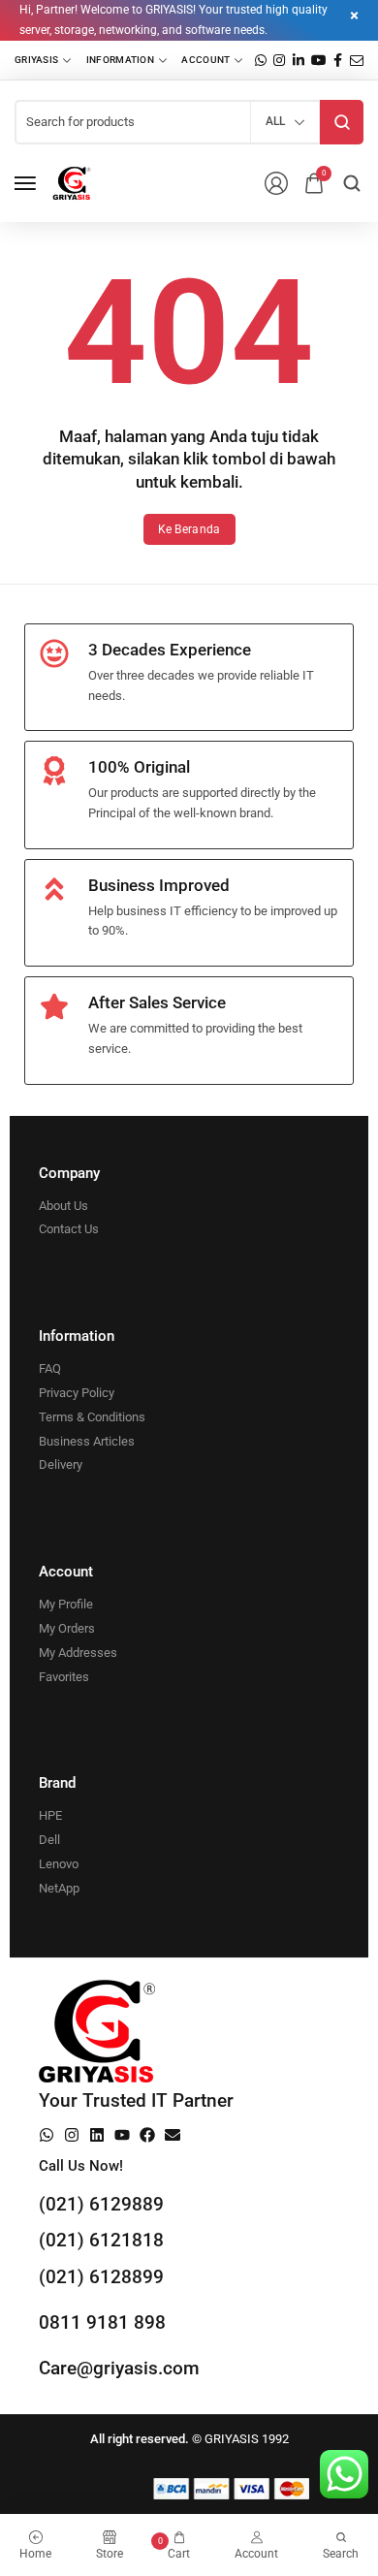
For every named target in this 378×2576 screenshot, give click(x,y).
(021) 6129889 (101, 2204)
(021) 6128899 (101, 2277)
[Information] (127, 60)
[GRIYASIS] (43, 60)
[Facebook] (147, 2135)
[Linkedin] (97, 2135)
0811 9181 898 (102, 2322)
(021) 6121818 (101, 2240)
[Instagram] (72, 2135)
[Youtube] (122, 2135)
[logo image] (72, 183)
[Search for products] (342, 122)
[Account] (212, 60)
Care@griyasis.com (119, 2368)
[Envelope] (173, 2135)
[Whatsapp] (47, 2135)
